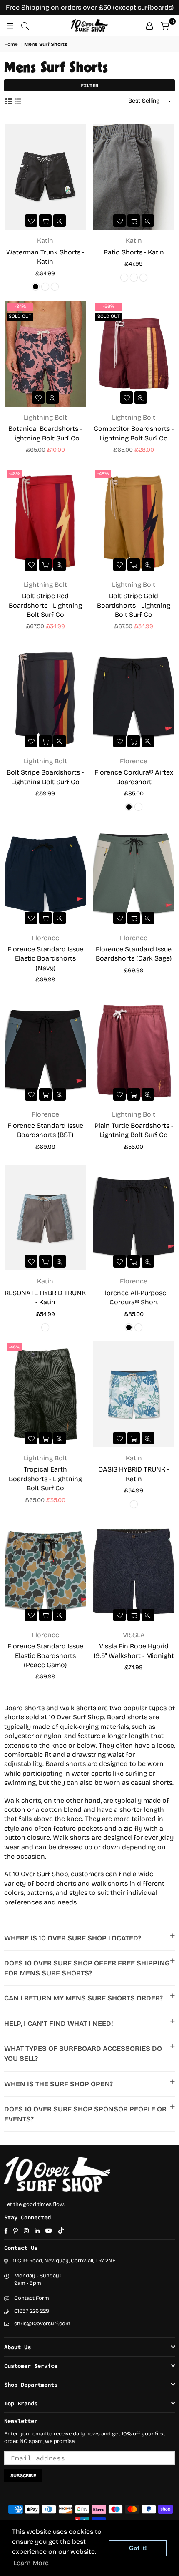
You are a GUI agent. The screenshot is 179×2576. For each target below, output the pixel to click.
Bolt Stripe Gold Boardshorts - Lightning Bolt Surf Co (134, 605)
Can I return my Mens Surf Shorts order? (83, 1998)
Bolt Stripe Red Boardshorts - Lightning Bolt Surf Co (45, 605)
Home (11, 44)
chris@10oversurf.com (42, 2324)
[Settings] (149, 25)
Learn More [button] (31, 2563)
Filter (89, 85)
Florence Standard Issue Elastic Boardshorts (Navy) (45, 958)
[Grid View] (9, 101)
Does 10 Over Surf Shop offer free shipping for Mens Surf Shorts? (87, 1968)
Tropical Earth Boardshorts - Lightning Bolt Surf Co (45, 1479)
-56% (109, 306)
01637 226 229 (32, 2311)
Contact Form (32, 2298)
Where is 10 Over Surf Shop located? (73, 1938)
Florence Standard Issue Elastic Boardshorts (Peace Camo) (45, 1655)
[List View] (18, 101)
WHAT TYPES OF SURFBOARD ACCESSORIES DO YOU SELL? (83, 2054)
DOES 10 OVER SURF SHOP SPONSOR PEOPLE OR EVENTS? (85, 2114)
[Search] (25, 25)
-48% (14, 474)
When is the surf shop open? (58, 2084)
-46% (14, 1347)
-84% (20, 306)
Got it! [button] (138, 2548)
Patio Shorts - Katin (134, 252)
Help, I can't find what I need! (59, 2024)
